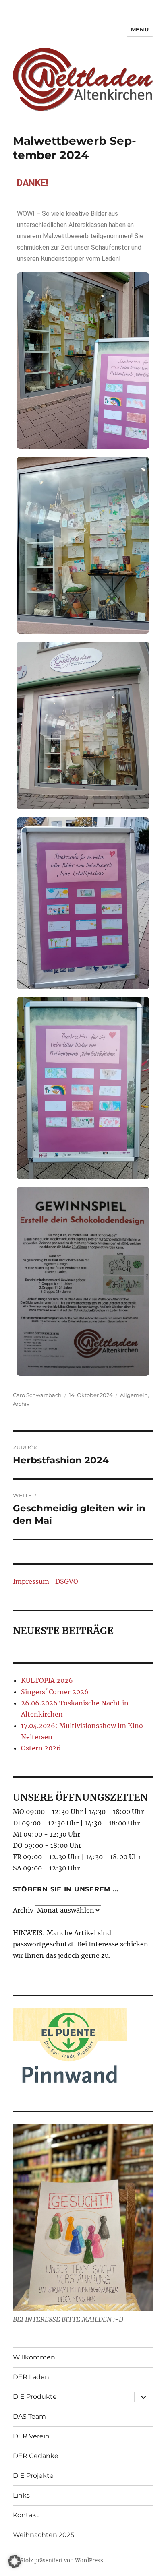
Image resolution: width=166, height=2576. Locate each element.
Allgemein (134, 1395)
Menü (140, 29)
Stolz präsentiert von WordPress (62, 2561)
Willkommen (34, 2357)
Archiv (21, 1404)
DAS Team (29, 2416)
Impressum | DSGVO (46, 1581)
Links (21, 2495)
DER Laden (31, 2377)
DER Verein (31, 2436)
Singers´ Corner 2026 (55, 1692)
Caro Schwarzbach (37, 1395)
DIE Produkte (35, 2397)
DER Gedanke (36, 2456)
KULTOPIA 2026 (47, 1680)
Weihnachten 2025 (44, 2535)
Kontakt (26, 2515)
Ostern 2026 (41, 1748)
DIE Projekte (33, 2476)
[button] (15, 2562)
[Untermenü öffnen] (143, 2397)
